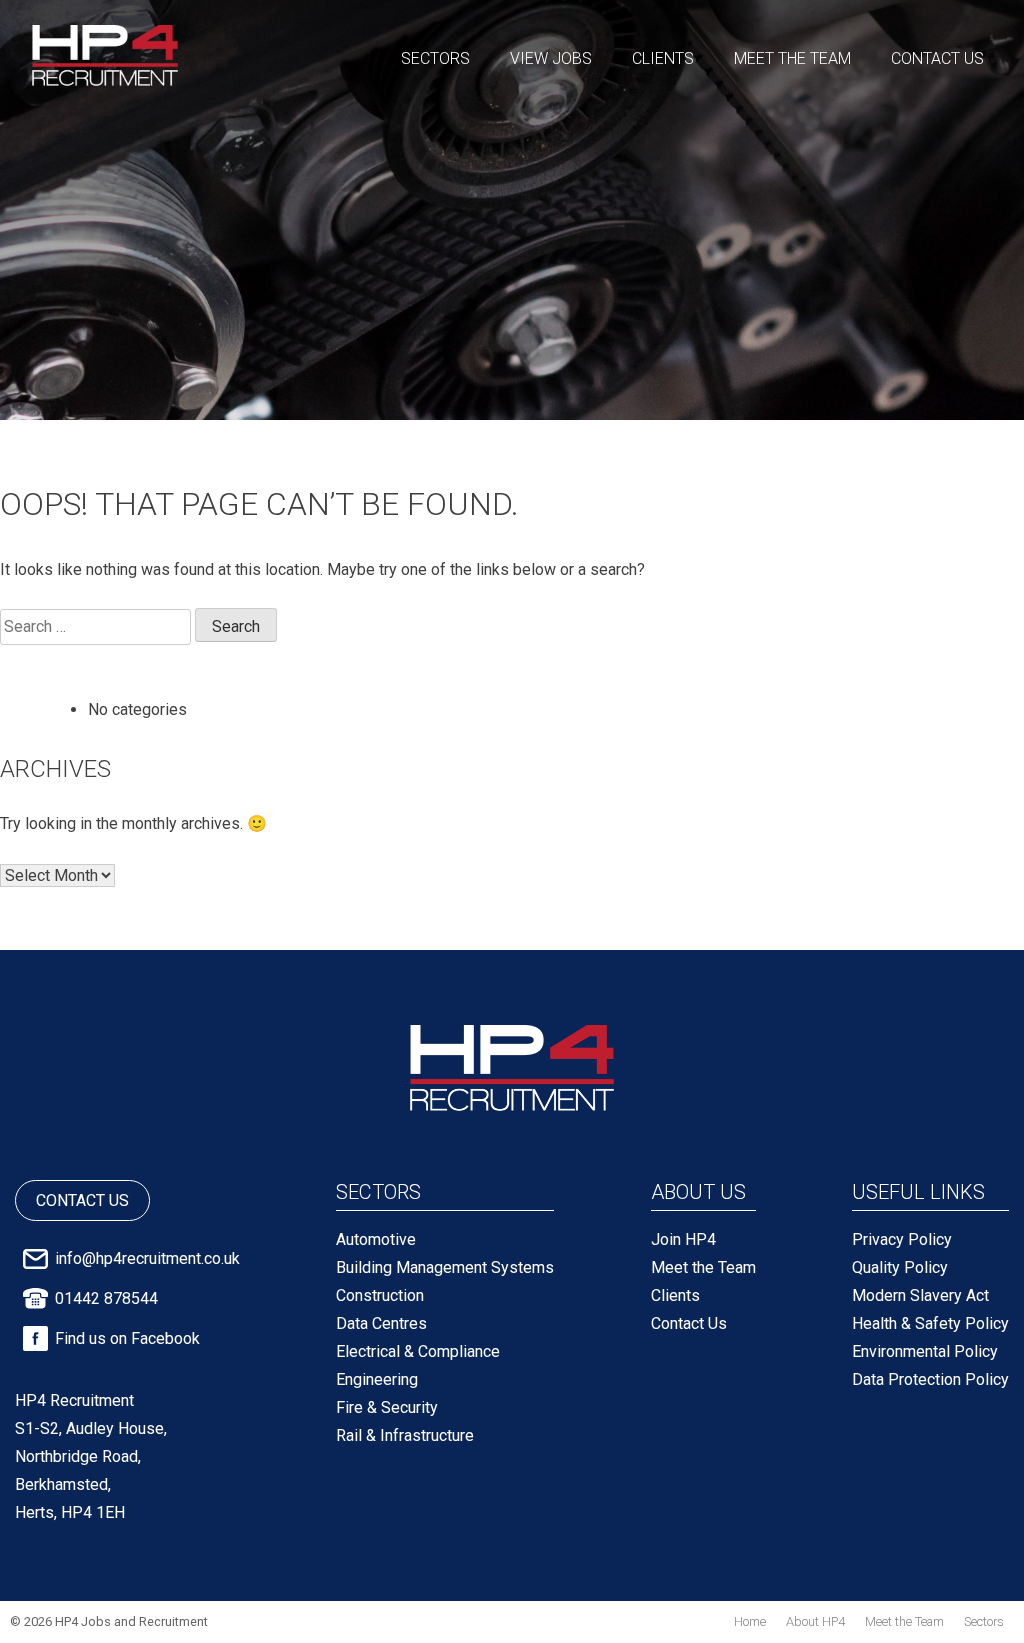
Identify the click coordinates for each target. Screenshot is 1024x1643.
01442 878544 (106, 1298)
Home (750, 1621)
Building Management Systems (445, 1267)
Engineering (377, 1379)
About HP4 (815, 1621)
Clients (663, 58)
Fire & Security (387, 1407)
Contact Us (937, 58)
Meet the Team (792, 58)
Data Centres (381, 1323)
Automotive (376, 1239)
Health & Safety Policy (930, 1323)
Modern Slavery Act (920, 1295)
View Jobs (551, 58)
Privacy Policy (902, 1239)
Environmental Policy (925, 1351)
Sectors (435, 58)
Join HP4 (683, 1239)
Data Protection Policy (930, 1379)
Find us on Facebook (127, 1338)
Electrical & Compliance (418, 1351)
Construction (380, 1295)
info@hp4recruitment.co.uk (147, 1258)
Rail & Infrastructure (405, 1435)
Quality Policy (900, 1267)
